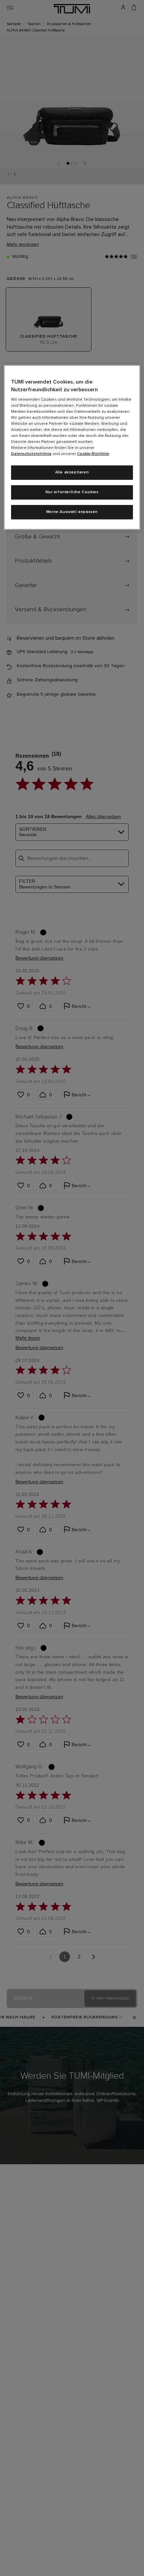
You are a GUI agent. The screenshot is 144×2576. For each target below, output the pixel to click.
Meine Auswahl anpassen (72, 512)
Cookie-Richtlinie (93, 454)
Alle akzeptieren (72, 472)
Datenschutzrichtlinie (31, 454)
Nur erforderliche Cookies (72, 492)
